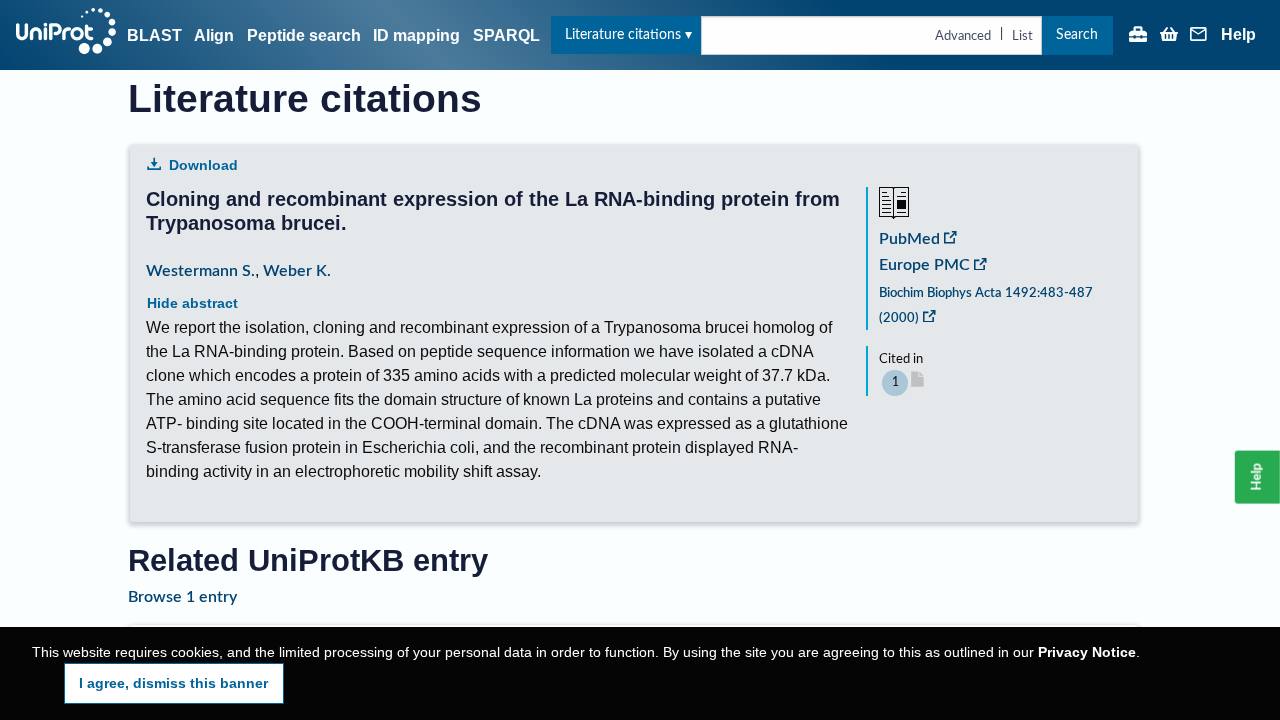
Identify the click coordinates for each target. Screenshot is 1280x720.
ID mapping (416, 35)
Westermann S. (200, 271)
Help (1238, 35)
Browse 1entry (182, 597)
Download (203, 165)
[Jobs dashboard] (1138, 36)
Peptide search (304, 35)
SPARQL (506, 35)
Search (1077, 34)
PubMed (909, 239)
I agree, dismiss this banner (173, 683)
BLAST (154, 35)
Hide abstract (192, 303)
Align (214, 35)
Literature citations (623, 34)
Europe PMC (924, 265)
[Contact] (1199, 36)
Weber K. (297, 271)
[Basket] (1169, 36)
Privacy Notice (1087, 652)
